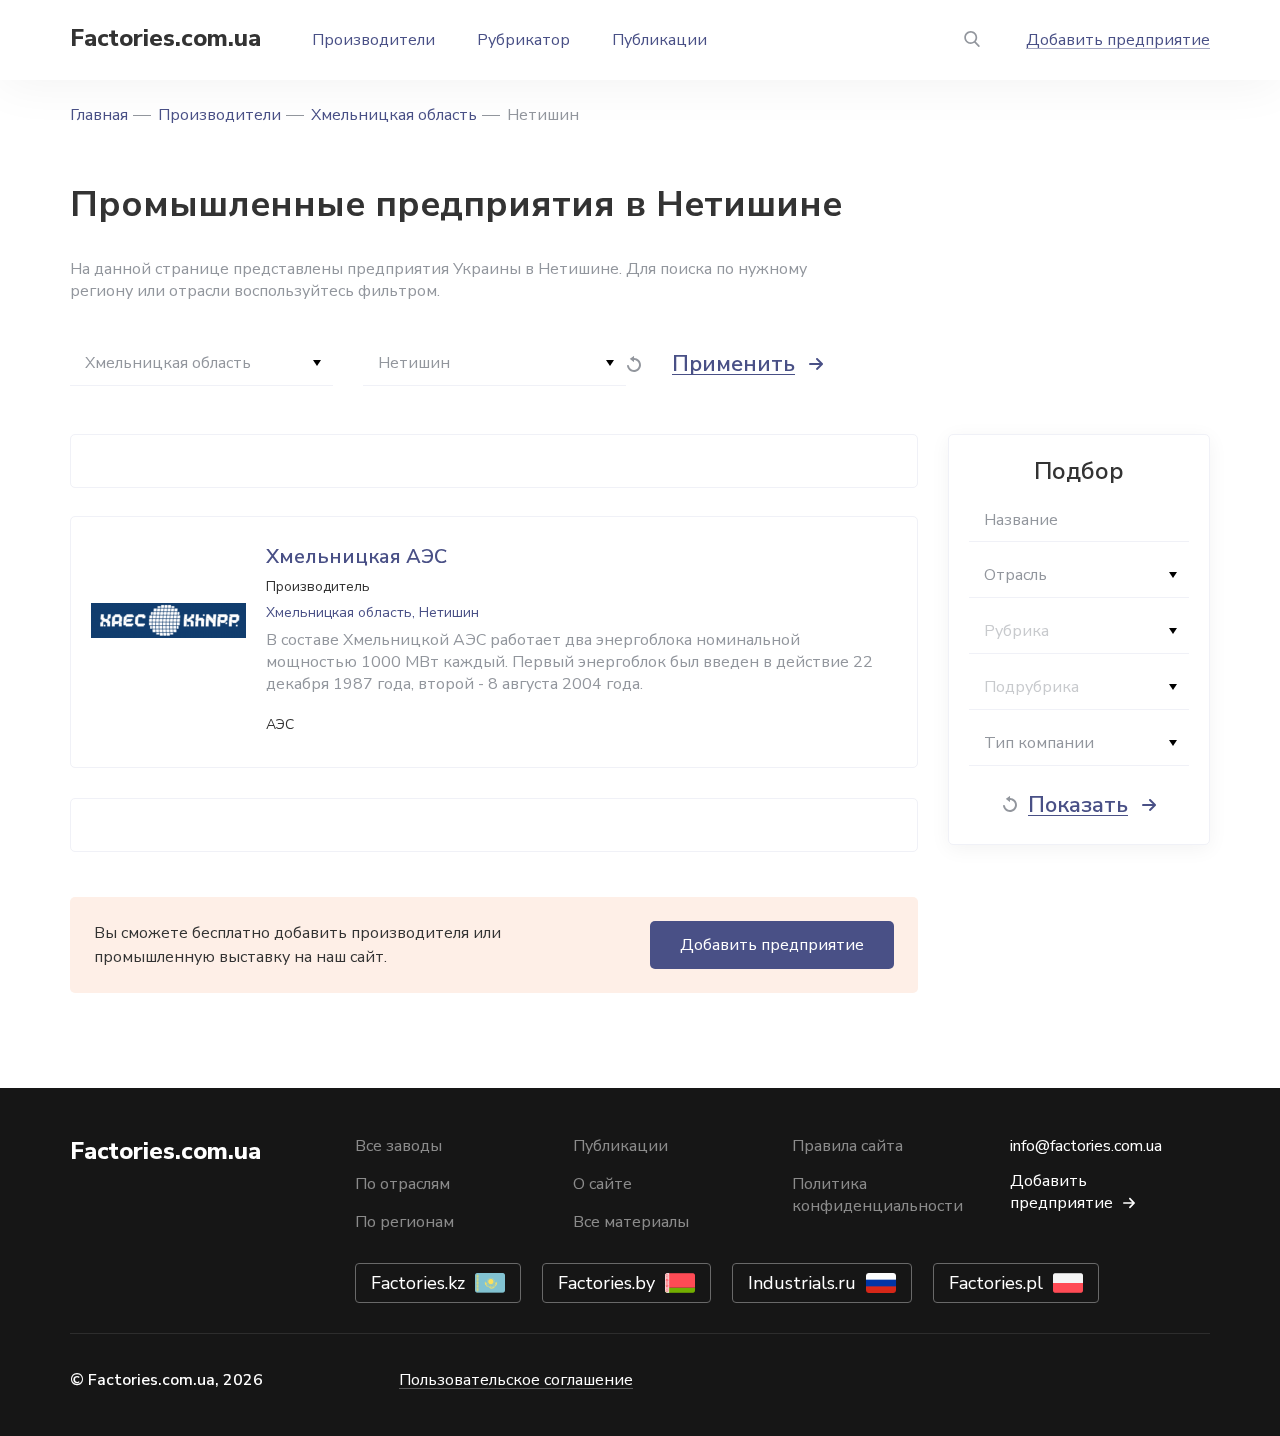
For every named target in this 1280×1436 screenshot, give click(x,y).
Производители (373, 40)
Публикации (659, 40)
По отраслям (402, 1184)
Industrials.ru (802, 1283)
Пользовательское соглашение (516, 1380)
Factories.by (606, 1283)
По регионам (404, 1222)
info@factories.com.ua (1086, 1146)
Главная (99, 115)
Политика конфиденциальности (877, 1195)
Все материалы (631, 1222)
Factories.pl (996, 1283)
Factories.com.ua (165, 38)
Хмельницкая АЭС (356, 556)
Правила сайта (847, 1146)
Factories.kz (418, 1283)
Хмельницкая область (394, 115)
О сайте (602, 1184)
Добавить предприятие (1118, 40)
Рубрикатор (523, 40)
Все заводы (398, 1146)
